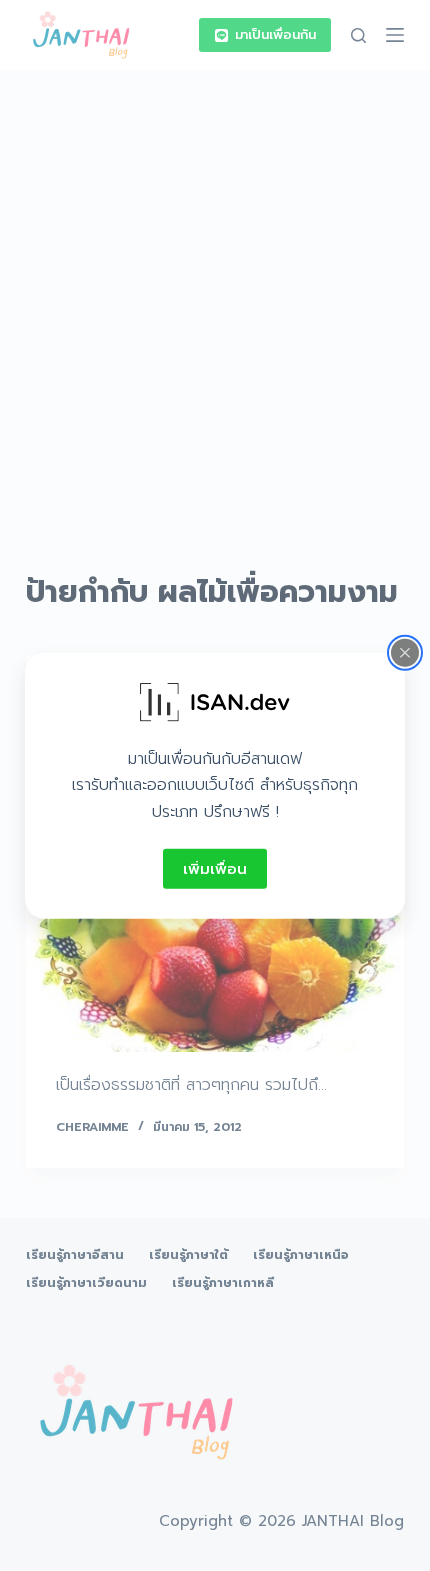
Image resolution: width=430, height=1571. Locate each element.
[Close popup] (405, 652)
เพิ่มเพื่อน (215, 868)
